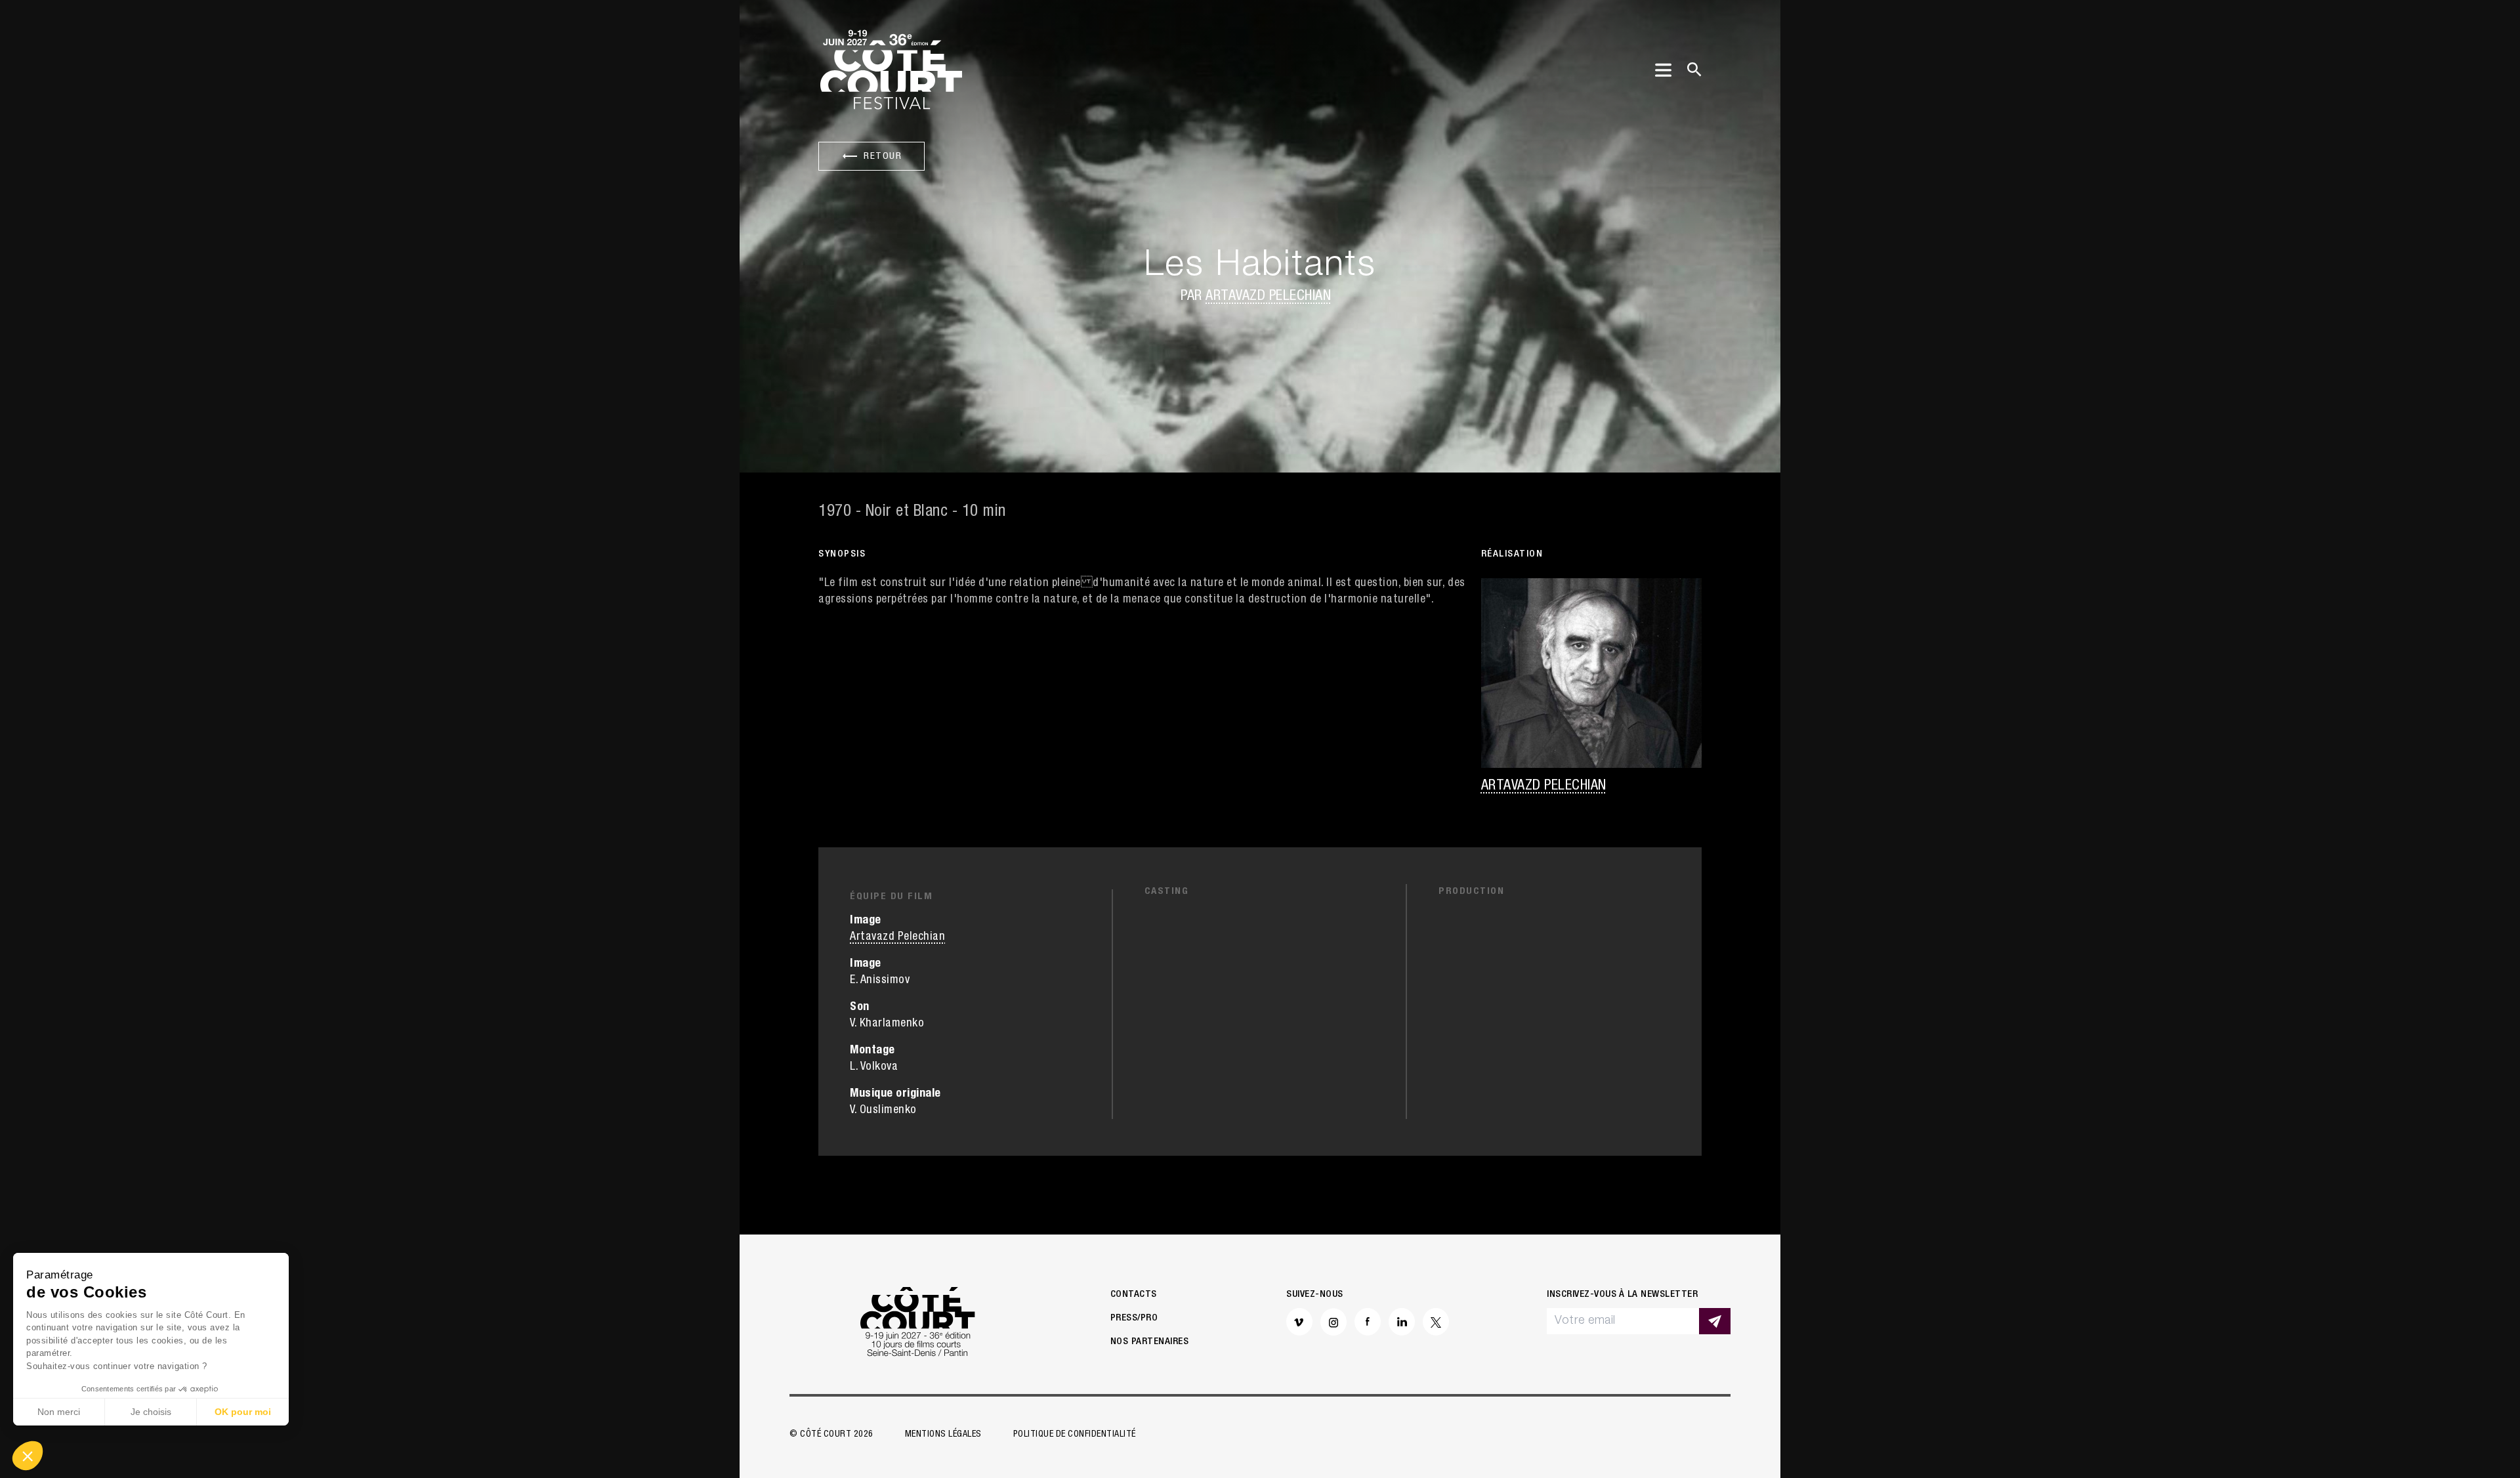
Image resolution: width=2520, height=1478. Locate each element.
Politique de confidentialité (1075, 1435)
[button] (28, 1456)
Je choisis (151, 1412)
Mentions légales (943, 1435)
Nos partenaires (1150, 1342)
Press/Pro (1134, 1318)
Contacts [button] (1134, 1295)
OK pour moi (243, 1412)
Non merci (59, 1412)
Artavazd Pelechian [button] (1268, 297)
